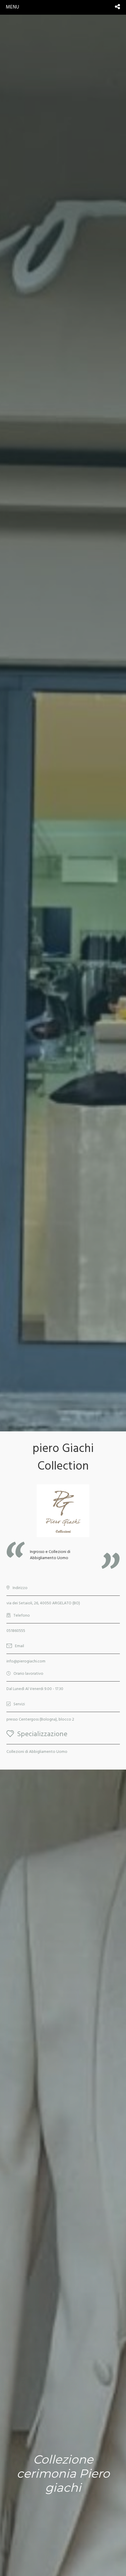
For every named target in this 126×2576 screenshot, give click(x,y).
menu (12, 7)
